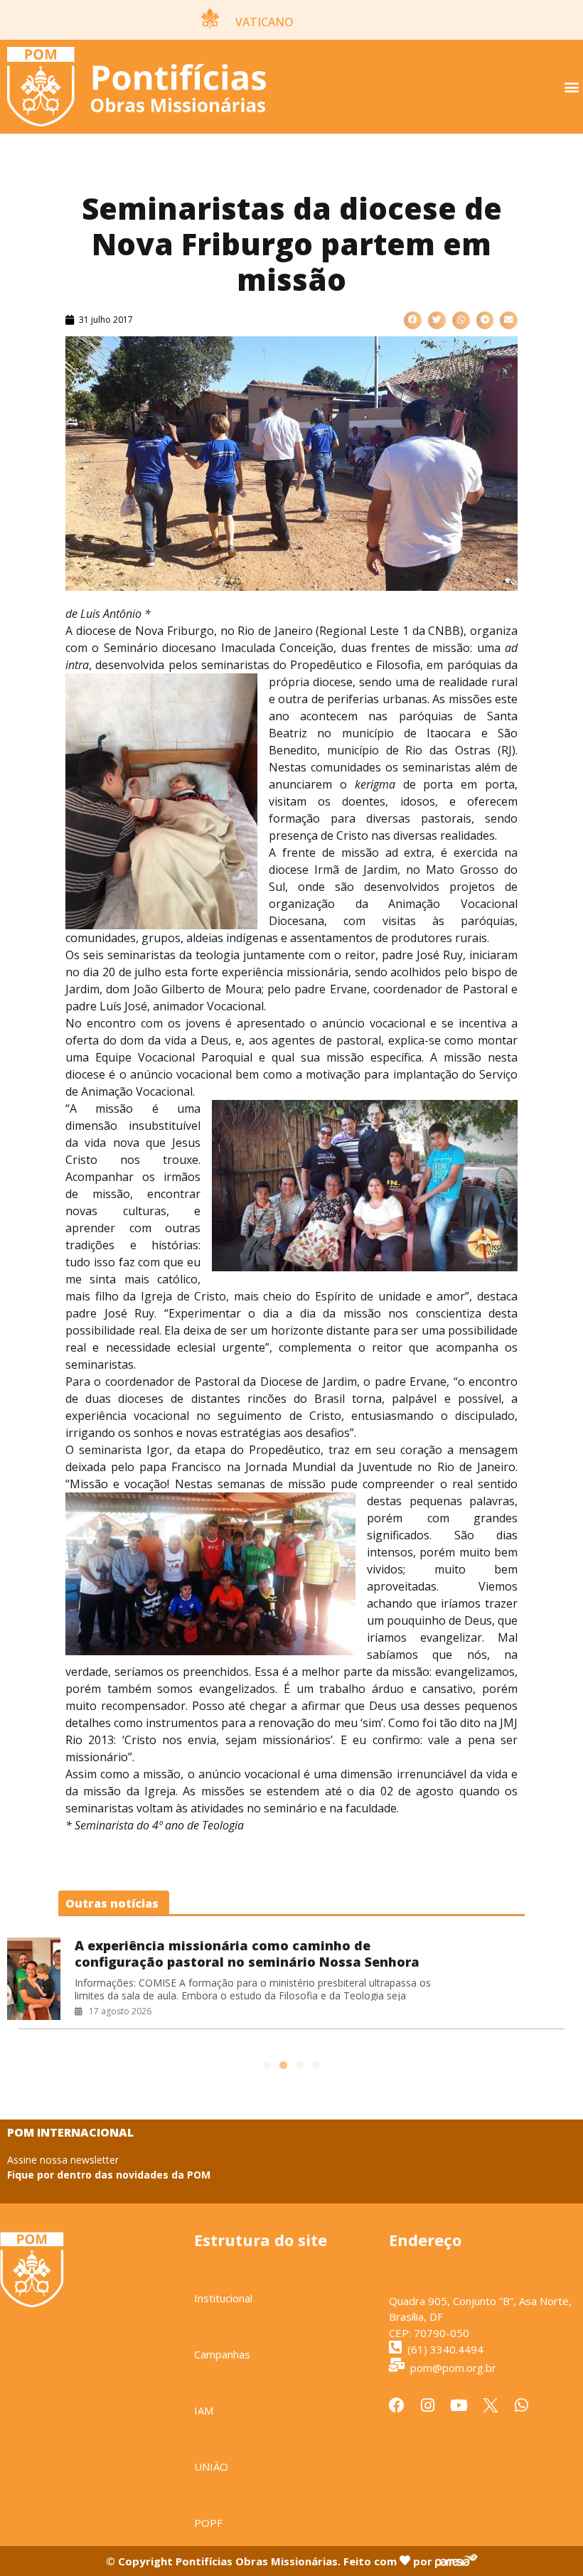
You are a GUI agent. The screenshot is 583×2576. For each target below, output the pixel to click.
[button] (571, 87)
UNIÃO (211, 2467)
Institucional (223, 2298)
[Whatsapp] (522, 2405)
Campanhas (222, 2354)
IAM (204, 2410)
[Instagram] (428, 2405)
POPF (208, 2523)
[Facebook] (397, 2405)
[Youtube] (459, 2405)
